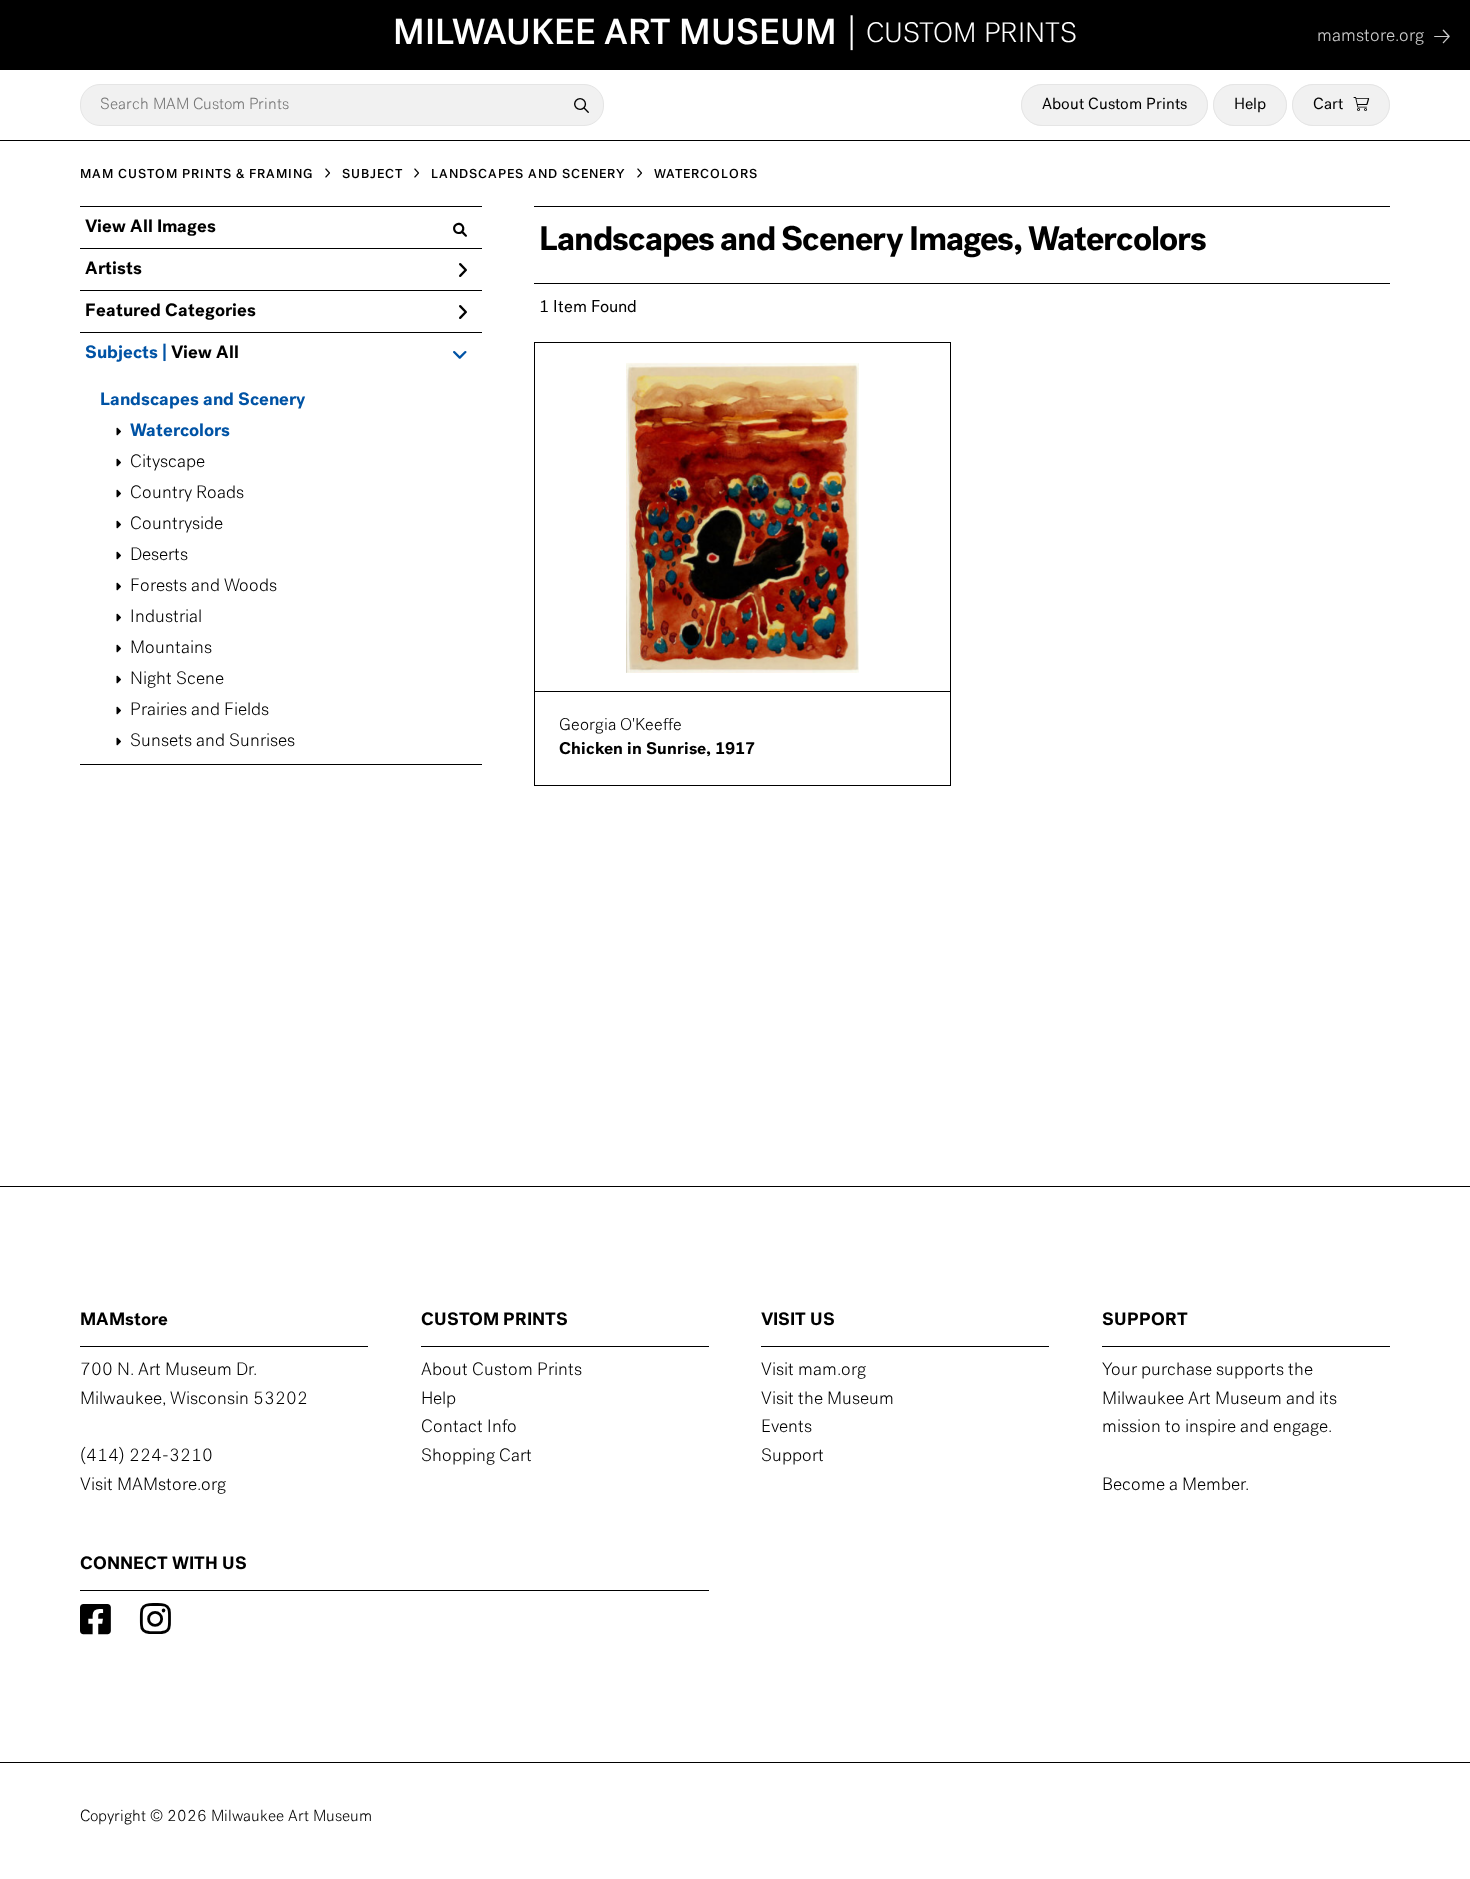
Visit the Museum (827, 1400)
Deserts (159, 556)
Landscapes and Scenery (202, 401)
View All (205, 354)
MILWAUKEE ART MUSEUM (735, 35)
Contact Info (469, 1428)
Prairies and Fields (199, 711)
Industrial (166, 618)
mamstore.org (1370, 37)
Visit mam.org (813, 1371)
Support (792, 1457)
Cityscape (167, 463)
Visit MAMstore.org (153, 1486)
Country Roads (187, 494)
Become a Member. (1175, 1486)
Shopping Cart (476, 1457)
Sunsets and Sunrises (212, 742)
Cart (1328, 105)
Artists (113, 270)
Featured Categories (170, 312)
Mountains (171, 649)
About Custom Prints (1114, 105)
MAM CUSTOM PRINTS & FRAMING (197, 174)
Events (786, 1428)
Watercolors (180, 432)
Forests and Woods (203, 587)
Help (1250, 105)
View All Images (150, 228)
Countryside (176, 525)
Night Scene (177, 680)
